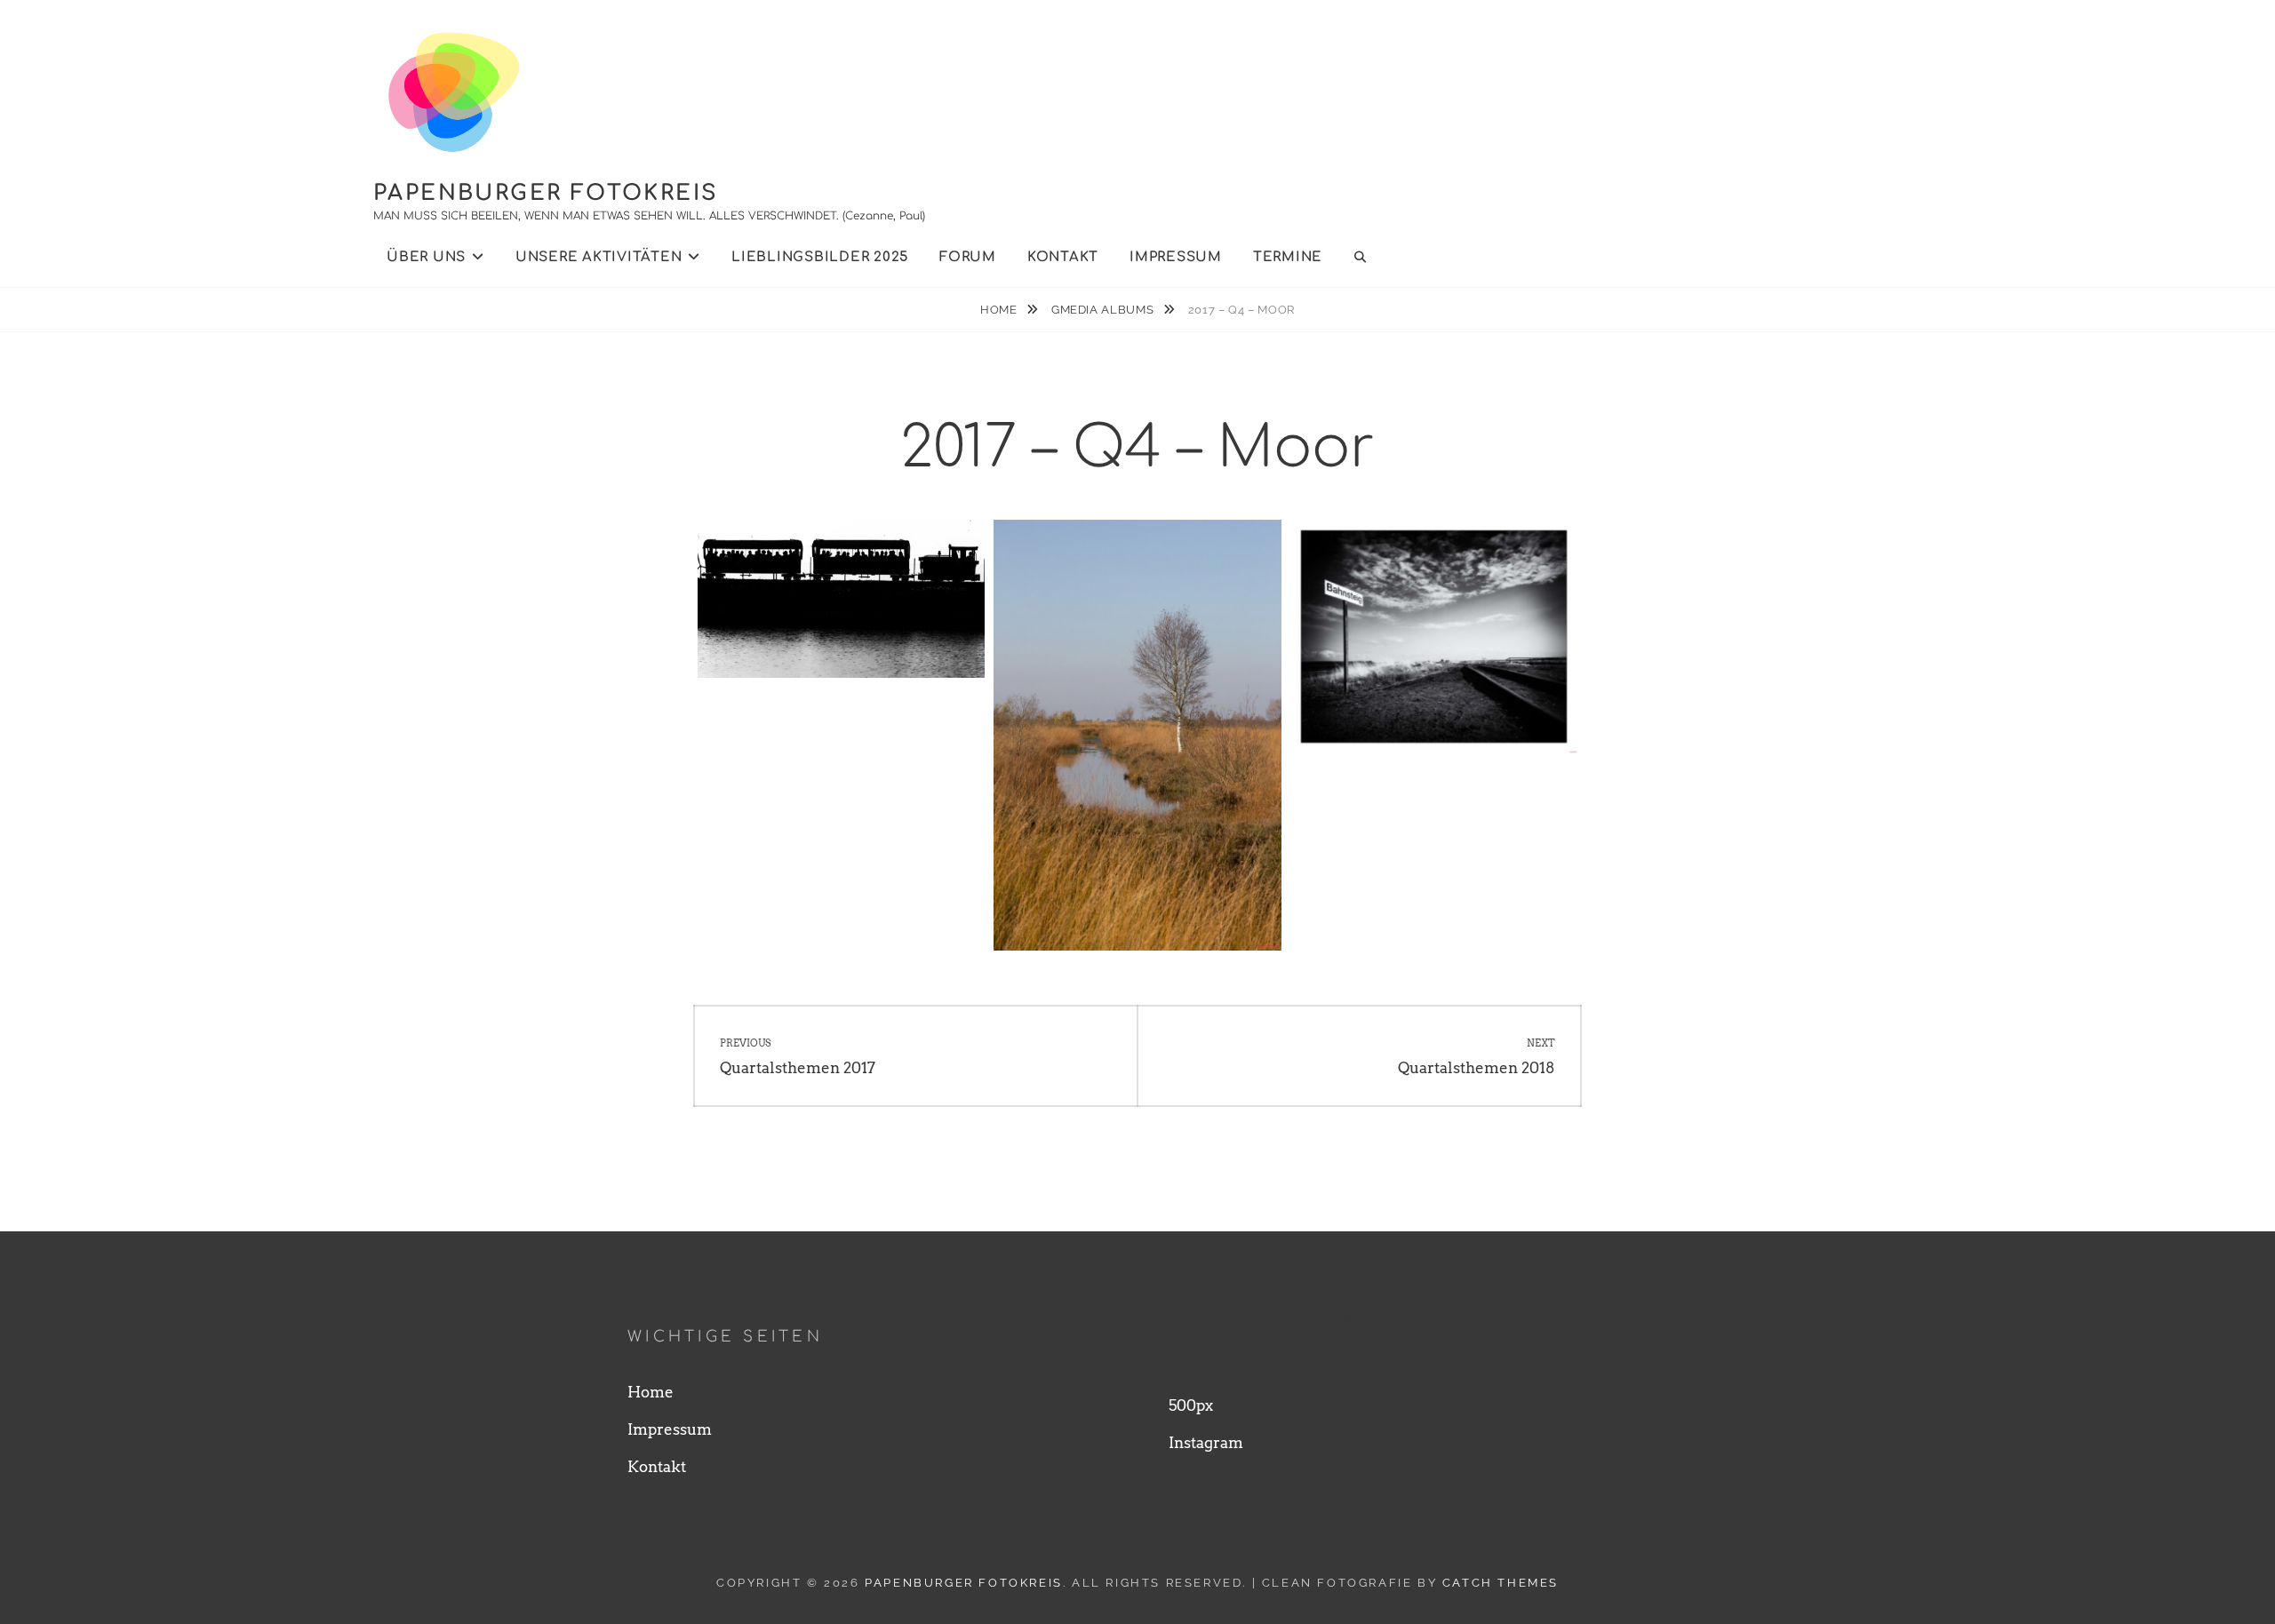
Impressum (1176, 257)
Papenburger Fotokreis (546, 193)
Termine (1288, 257)
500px (1191, 1405)
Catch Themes (1501, 1583)
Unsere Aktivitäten (599, 257)
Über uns (426, 257)
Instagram (1206, 1443)
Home (1000, 310)
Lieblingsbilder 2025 (820, 257)
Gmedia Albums (1104, 310)
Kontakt (1063, 257)
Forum (968, 257)
